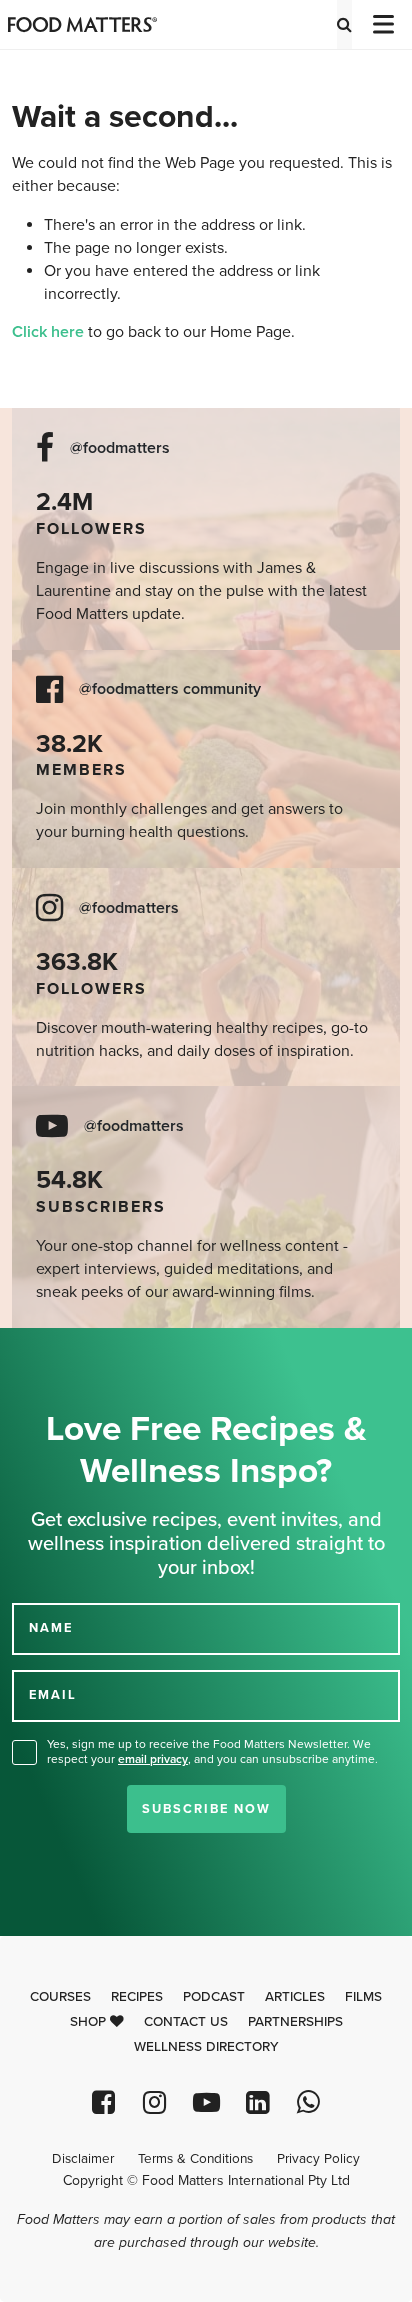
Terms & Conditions (195, 2159)
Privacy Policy (318, 2159)
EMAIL (53, 1695)
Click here (48, 332)
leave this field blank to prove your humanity (80, 1350)
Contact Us (186, 2022)
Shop (90, 2022)
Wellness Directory (206, 2047)
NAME (51, 1628)
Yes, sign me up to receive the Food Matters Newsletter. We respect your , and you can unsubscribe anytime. (212, 1751)
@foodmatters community (170, 689)
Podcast (214, 1997)
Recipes (137, 1997)
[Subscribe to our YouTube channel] (205, 2102)
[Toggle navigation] (382, 24)
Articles (295, 1997)
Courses (60, 1997)
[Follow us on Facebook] (103, 2102)
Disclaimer (83, 2159)
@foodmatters (120, 448)
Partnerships (295, 2022)
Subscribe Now (206, 1809)
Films (363, 1997)
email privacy (153, 1759)
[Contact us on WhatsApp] (308, 2102)
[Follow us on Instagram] (154, 2102)
